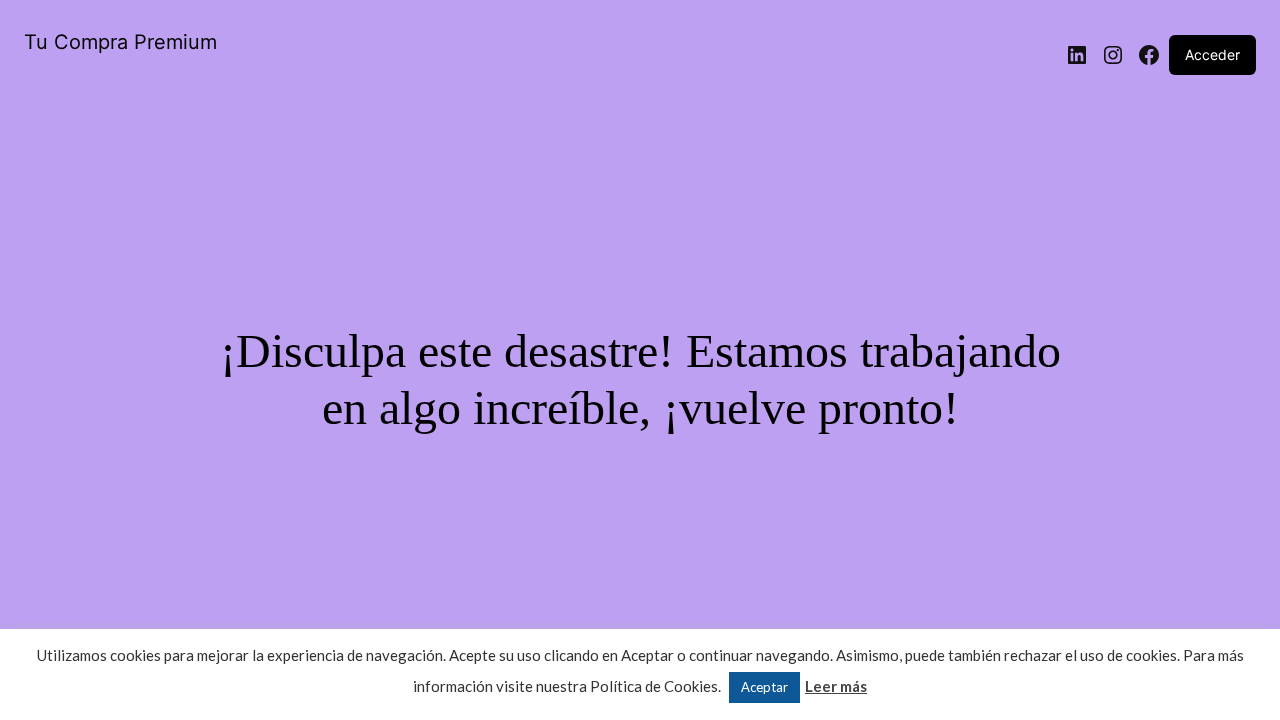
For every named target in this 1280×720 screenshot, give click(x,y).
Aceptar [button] (764, 687)
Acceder (1212, 54)
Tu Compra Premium (120, 42)
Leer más (836, 686)
